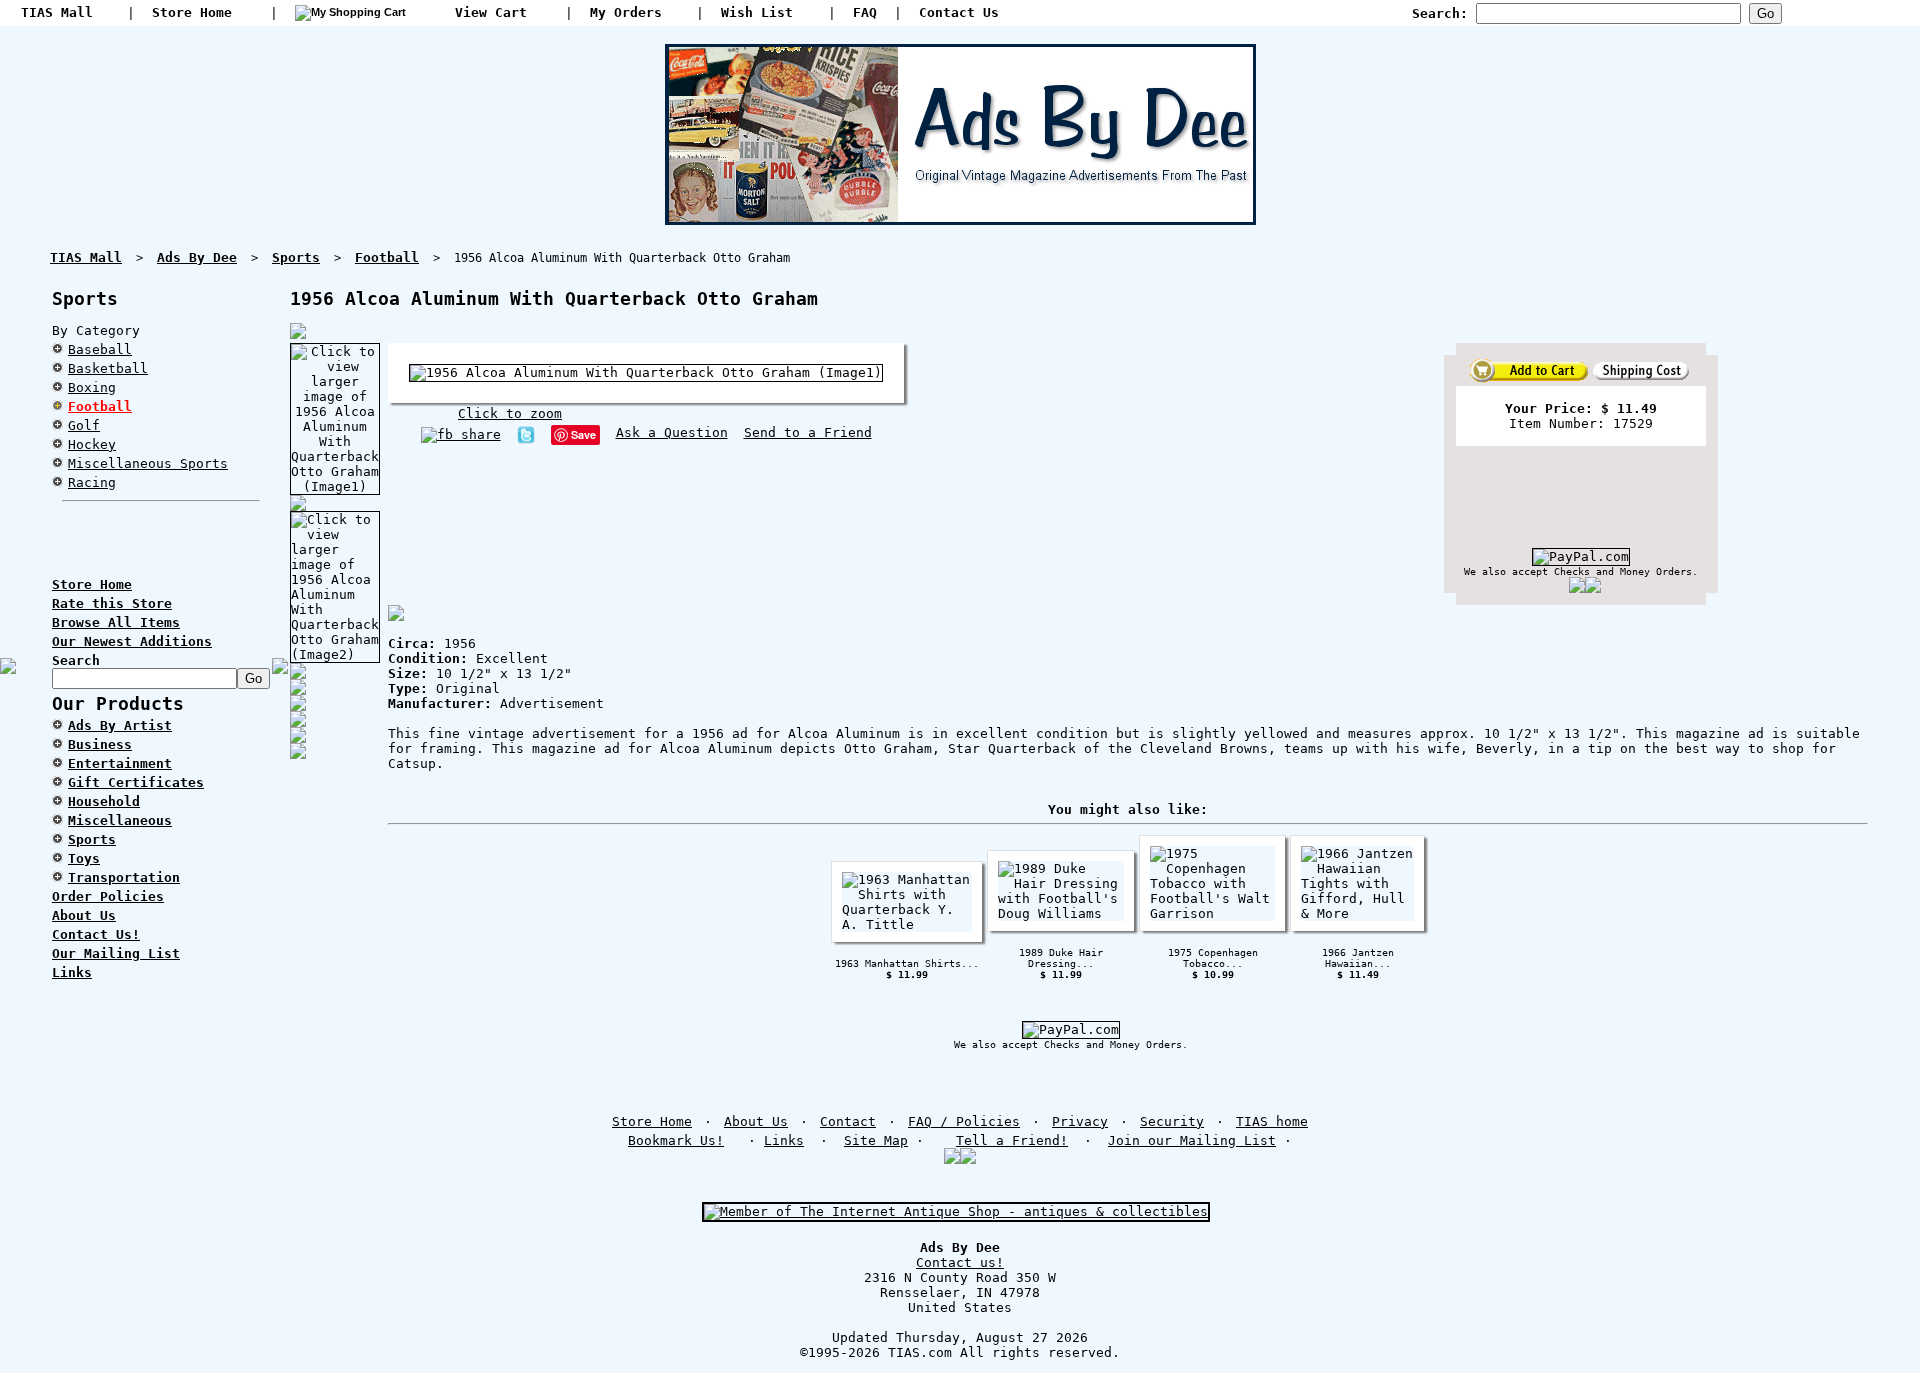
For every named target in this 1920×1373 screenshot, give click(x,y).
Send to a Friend (808, 432)
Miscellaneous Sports (148, 463)
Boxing (92, 387)
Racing (92, 482)
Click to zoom (510, 413)
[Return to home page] (960, 217)
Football (100, 406)
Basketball (108, 368)
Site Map (876, 1140)
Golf (84, 425)
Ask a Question (672, 432)
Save (583, 434)
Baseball (100, 349)
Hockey (92, 444)
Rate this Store (112, 603)
